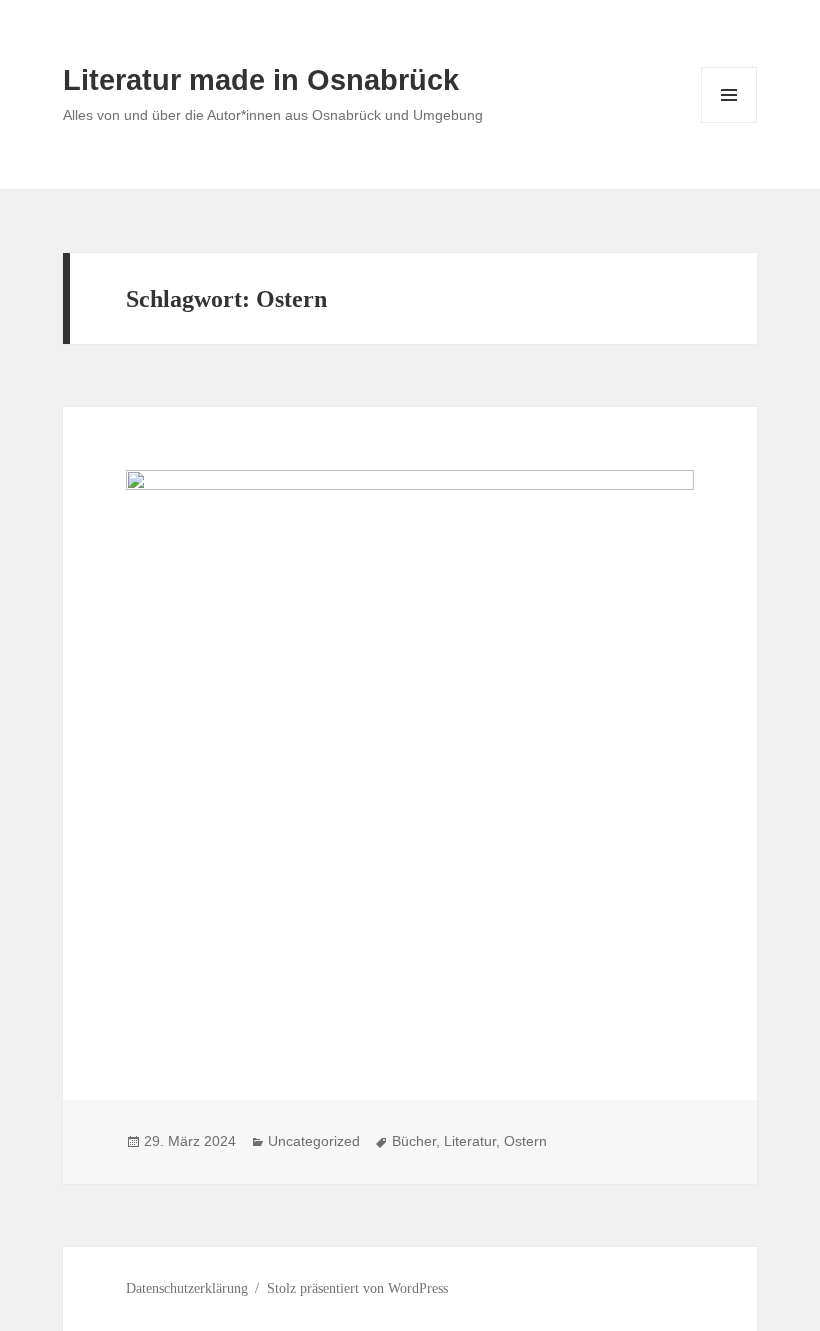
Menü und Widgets (729, 122)
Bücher (414, 1141)
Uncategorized (314, 1141)
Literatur (470, 1141)
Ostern (525, 1141)
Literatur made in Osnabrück (261, 80)
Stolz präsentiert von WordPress (357, 1288)
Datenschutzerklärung (187, 1288)
